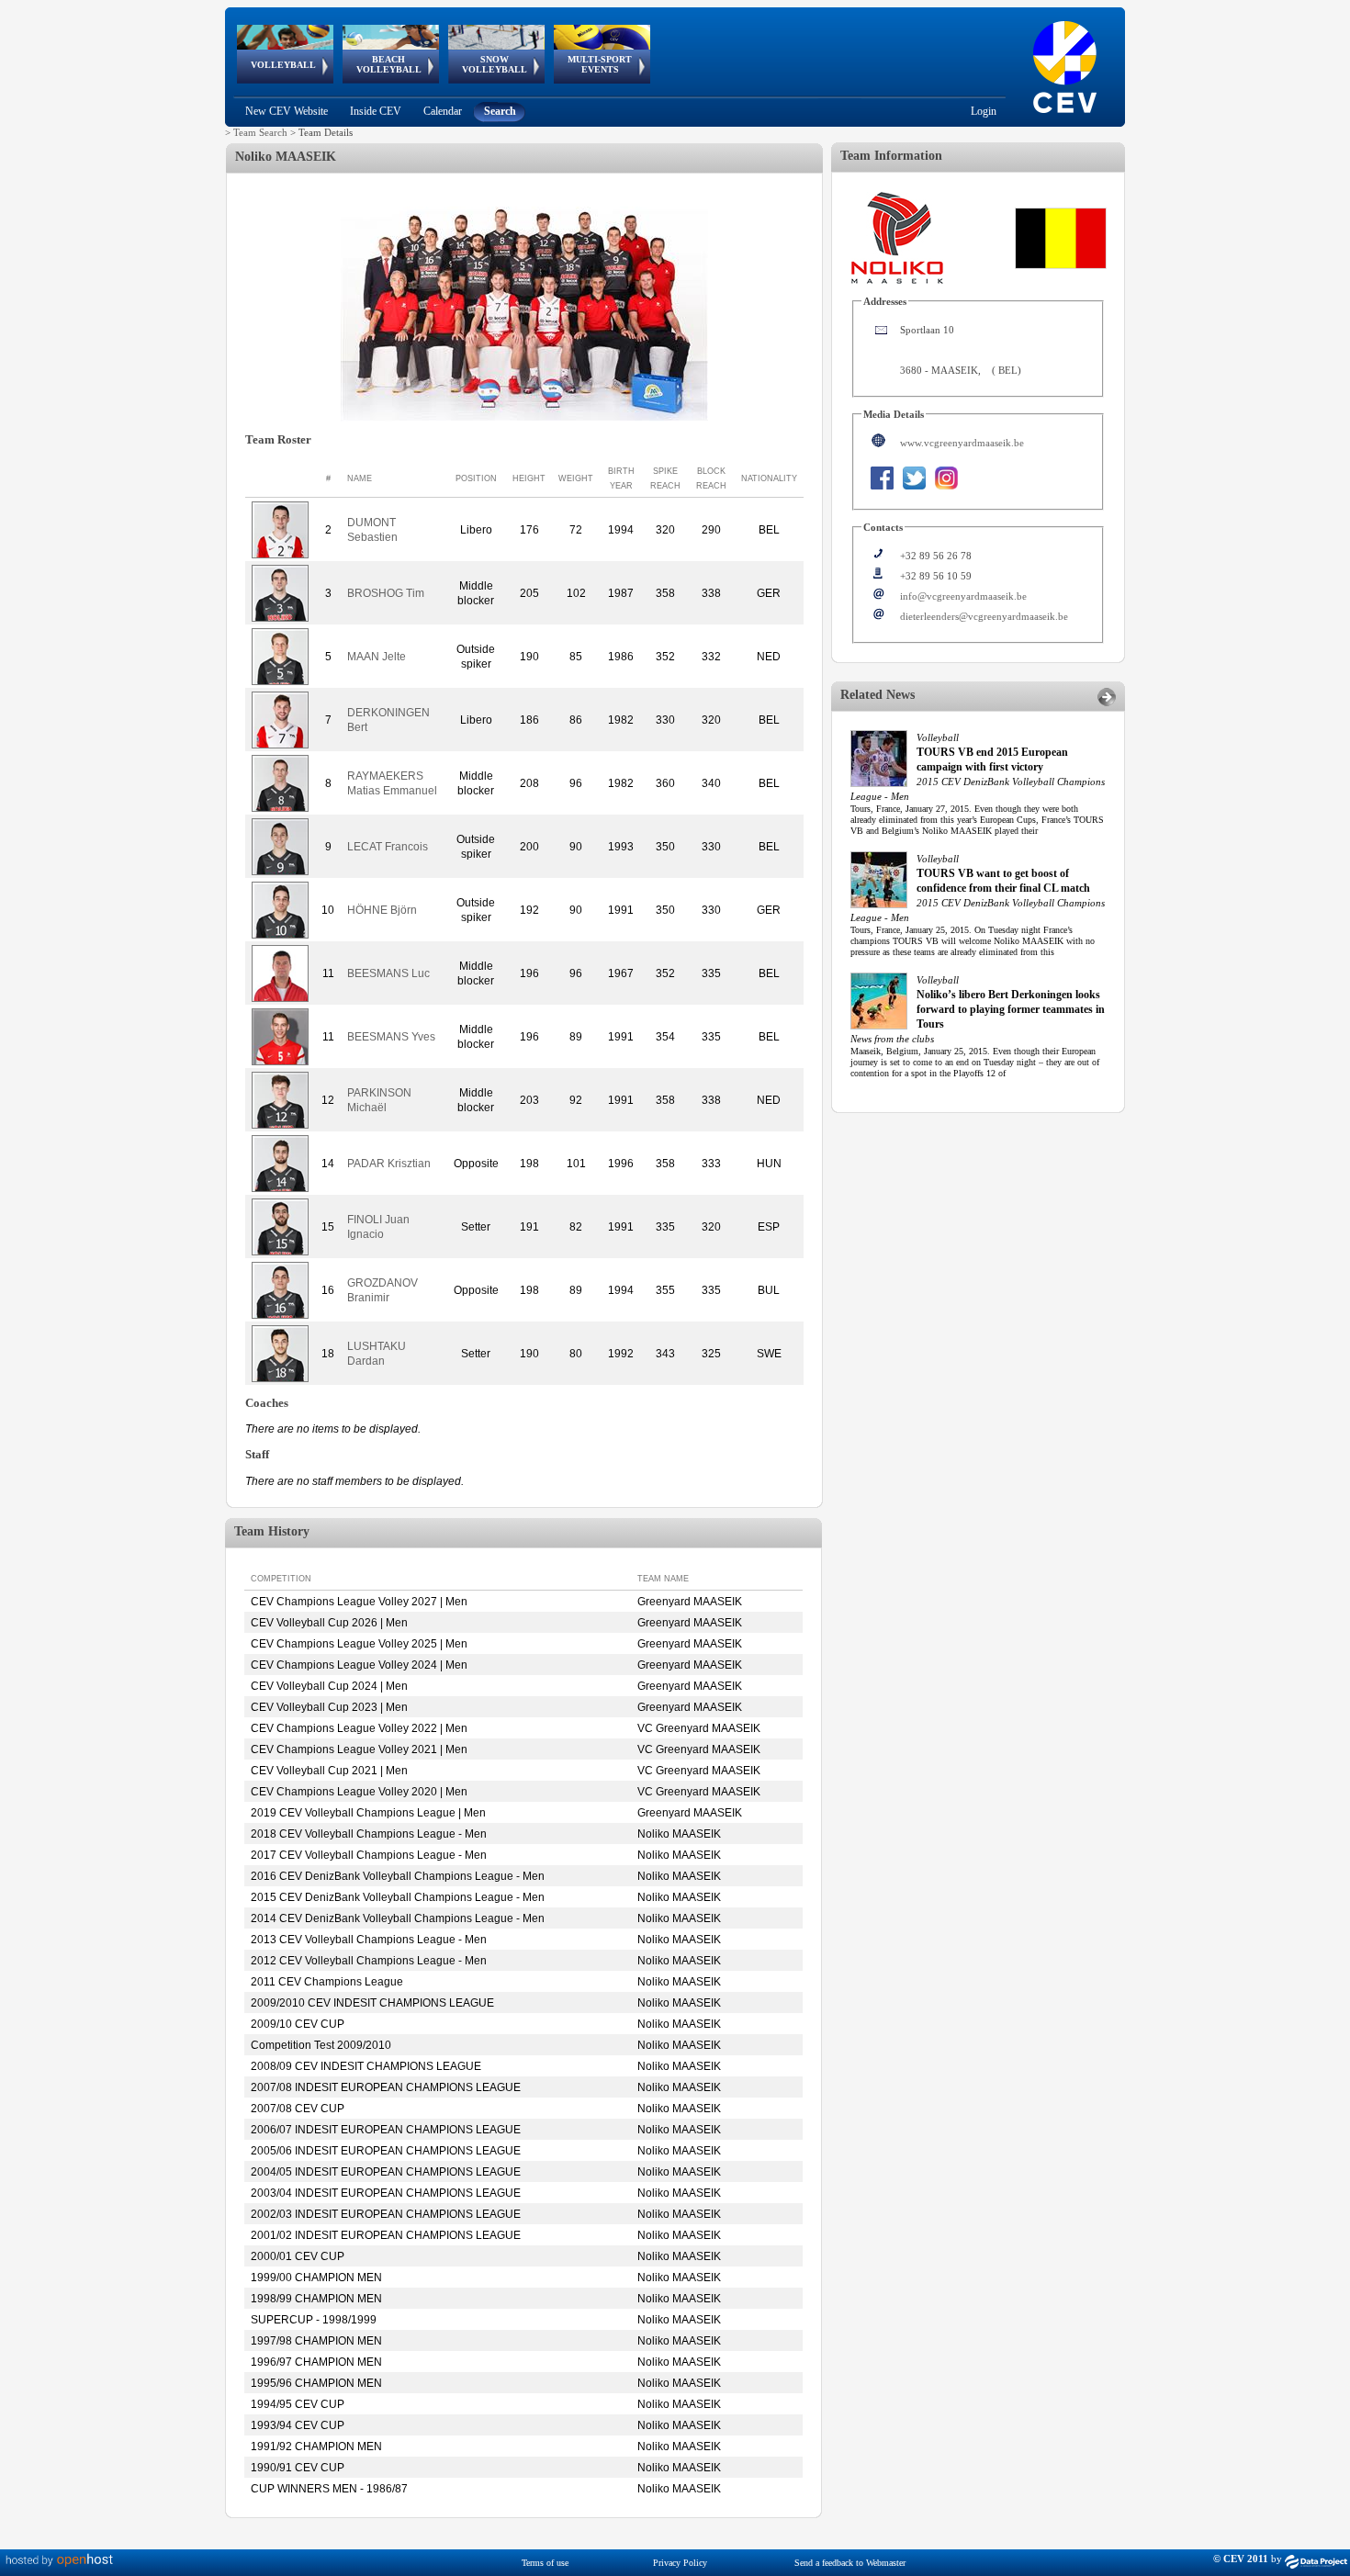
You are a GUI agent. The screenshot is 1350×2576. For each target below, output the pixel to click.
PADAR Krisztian (389, 1164)
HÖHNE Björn (382, 910)
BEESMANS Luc (388, 973)
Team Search (260, 132)
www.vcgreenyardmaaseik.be (962, 443)
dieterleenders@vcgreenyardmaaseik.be (984, 616)
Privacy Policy (680, 2563)
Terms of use (545, 2563)
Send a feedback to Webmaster (850, 2563)
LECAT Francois (388, 847)
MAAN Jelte (377, 657)
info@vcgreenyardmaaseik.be (963, 596)
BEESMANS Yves (391, 1037)
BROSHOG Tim (386, 593)
